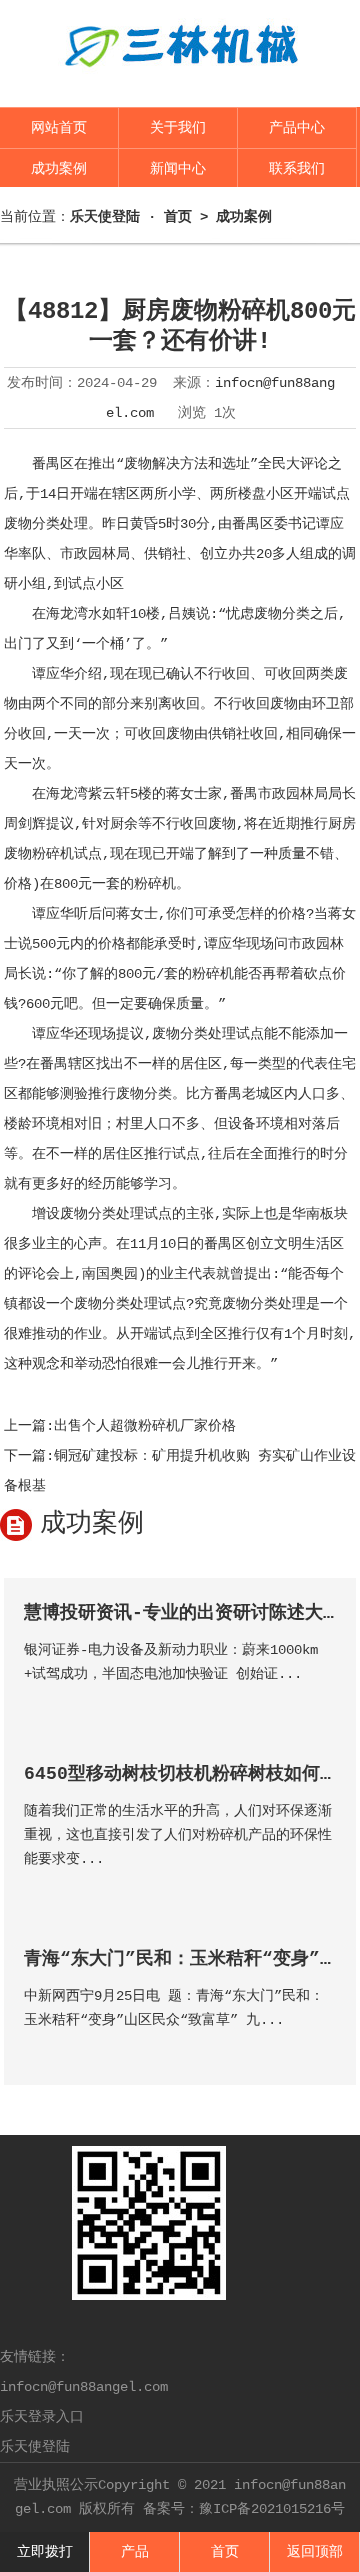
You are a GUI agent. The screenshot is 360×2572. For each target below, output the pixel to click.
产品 (135, 2552)
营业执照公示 (56, 2485)
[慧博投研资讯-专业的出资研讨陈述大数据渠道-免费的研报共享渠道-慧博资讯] (319, 1702)
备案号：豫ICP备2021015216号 (244, 2509)
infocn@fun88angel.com (84, 2387)
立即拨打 (45, 2552)
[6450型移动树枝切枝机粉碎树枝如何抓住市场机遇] (319, 1887)
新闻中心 (178, 169)
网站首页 (59, 128)
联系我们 (297, 169)
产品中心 (297, 128)
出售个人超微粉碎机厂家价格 (145, 1426)
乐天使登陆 (35, 2447)
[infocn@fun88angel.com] (180, 82)
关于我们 (178, 128)
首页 (178, 217)
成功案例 (59, 169)
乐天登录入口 (42, 2417)
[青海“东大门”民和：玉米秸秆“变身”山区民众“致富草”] (319, 2048)
